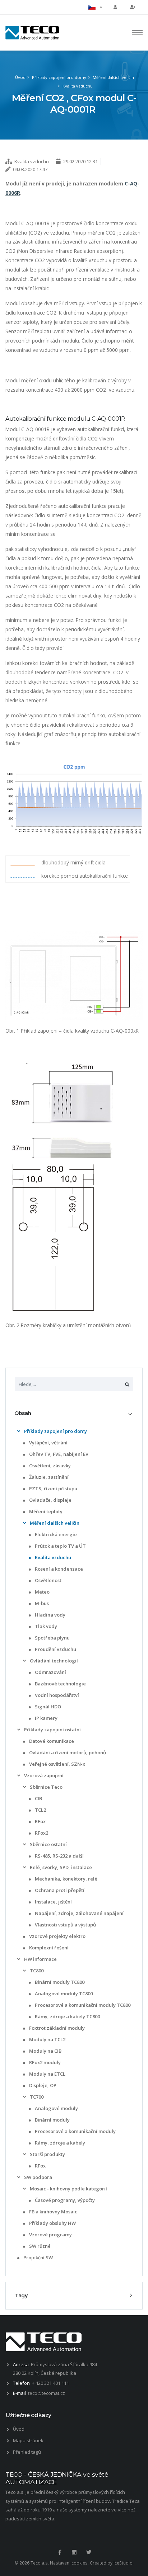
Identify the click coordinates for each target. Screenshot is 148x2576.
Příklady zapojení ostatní (52, 1730)
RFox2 (41, 1833)
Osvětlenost (48, 1580)
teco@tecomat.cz (47, 2393)
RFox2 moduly (44, 2062)
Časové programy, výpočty (64, 2200)
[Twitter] (89, 2552)
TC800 (36, 1971)
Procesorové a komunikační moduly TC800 (82, 2005)
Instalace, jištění (53, 1902)
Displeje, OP (42, 2085)
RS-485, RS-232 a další (59, 1856)
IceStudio (123, 2563)
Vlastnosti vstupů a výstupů (65, 1925)
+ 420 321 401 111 (50, 2383)
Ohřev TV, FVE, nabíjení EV (58, 1454)
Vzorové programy (50, 2235)
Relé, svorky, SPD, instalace (60, 1867)
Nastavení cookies (69, 2563)
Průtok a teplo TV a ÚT (60, 1546)
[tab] (74, 1414)
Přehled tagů (27, 2452)
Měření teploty (45, 1511)
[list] (19, 1431)
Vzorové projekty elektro (57, 1936)
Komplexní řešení (48, 1948)
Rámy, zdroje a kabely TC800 (67, 2016)
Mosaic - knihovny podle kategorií (68, 2189)
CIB (38, 1798)
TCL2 (40, 1810)
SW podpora (38, 2177)
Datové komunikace (51, 1741)
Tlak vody (45, 1626)
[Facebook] (60, 2552)
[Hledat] (127, 1384)
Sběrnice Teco (46, 1787)
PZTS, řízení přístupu (53, 1488)
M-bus (41, 1603)
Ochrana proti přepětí (59, 1890)
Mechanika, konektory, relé (66, 1879)
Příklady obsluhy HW (52, 2223)
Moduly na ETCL (47, 2074)
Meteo (42, 1592)
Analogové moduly (56, 2108)
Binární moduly (52, 2120)
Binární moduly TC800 (59, 1982)
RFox (40, 1821)
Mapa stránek (28, 2440)
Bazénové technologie (60, 1684)
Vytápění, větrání (48, 1443)
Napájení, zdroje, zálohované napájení (79, 1913)
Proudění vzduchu (55, 1649)
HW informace (40, 1959)
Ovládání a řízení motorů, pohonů (67, 1752)
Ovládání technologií (53, 1661)
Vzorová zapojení (43, 1775)
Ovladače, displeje (50, 1500)
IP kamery (46, 1718)
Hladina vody (50, 1615)
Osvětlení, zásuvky (49, 1466)
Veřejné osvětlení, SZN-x (57, 1764)
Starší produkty (47, 2154)
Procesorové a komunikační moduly (75, 2131)
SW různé (39, 2246)
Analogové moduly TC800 (63, 1994)
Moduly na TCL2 (47, 2039)
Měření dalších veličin (113, 77)
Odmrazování (50, 1672)
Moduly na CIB (45, 2051)
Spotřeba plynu (52, 1638)
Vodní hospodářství (56, 1695)
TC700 (36, 2097)
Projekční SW (38, 2257)
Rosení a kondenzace (58, 1569)
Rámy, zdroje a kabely (59, 2143)
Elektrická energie (55, 1534)
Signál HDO (47, 1707)
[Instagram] (74, 2552)
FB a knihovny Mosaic (53, 2212)
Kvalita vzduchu (78, 86)
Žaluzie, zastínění (48, 1477)
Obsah (23, 1413)
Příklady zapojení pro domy (59, 77)
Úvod (20, 77)
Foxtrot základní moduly (56, 2028)
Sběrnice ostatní (48, 1844)
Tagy (21, 2296)
